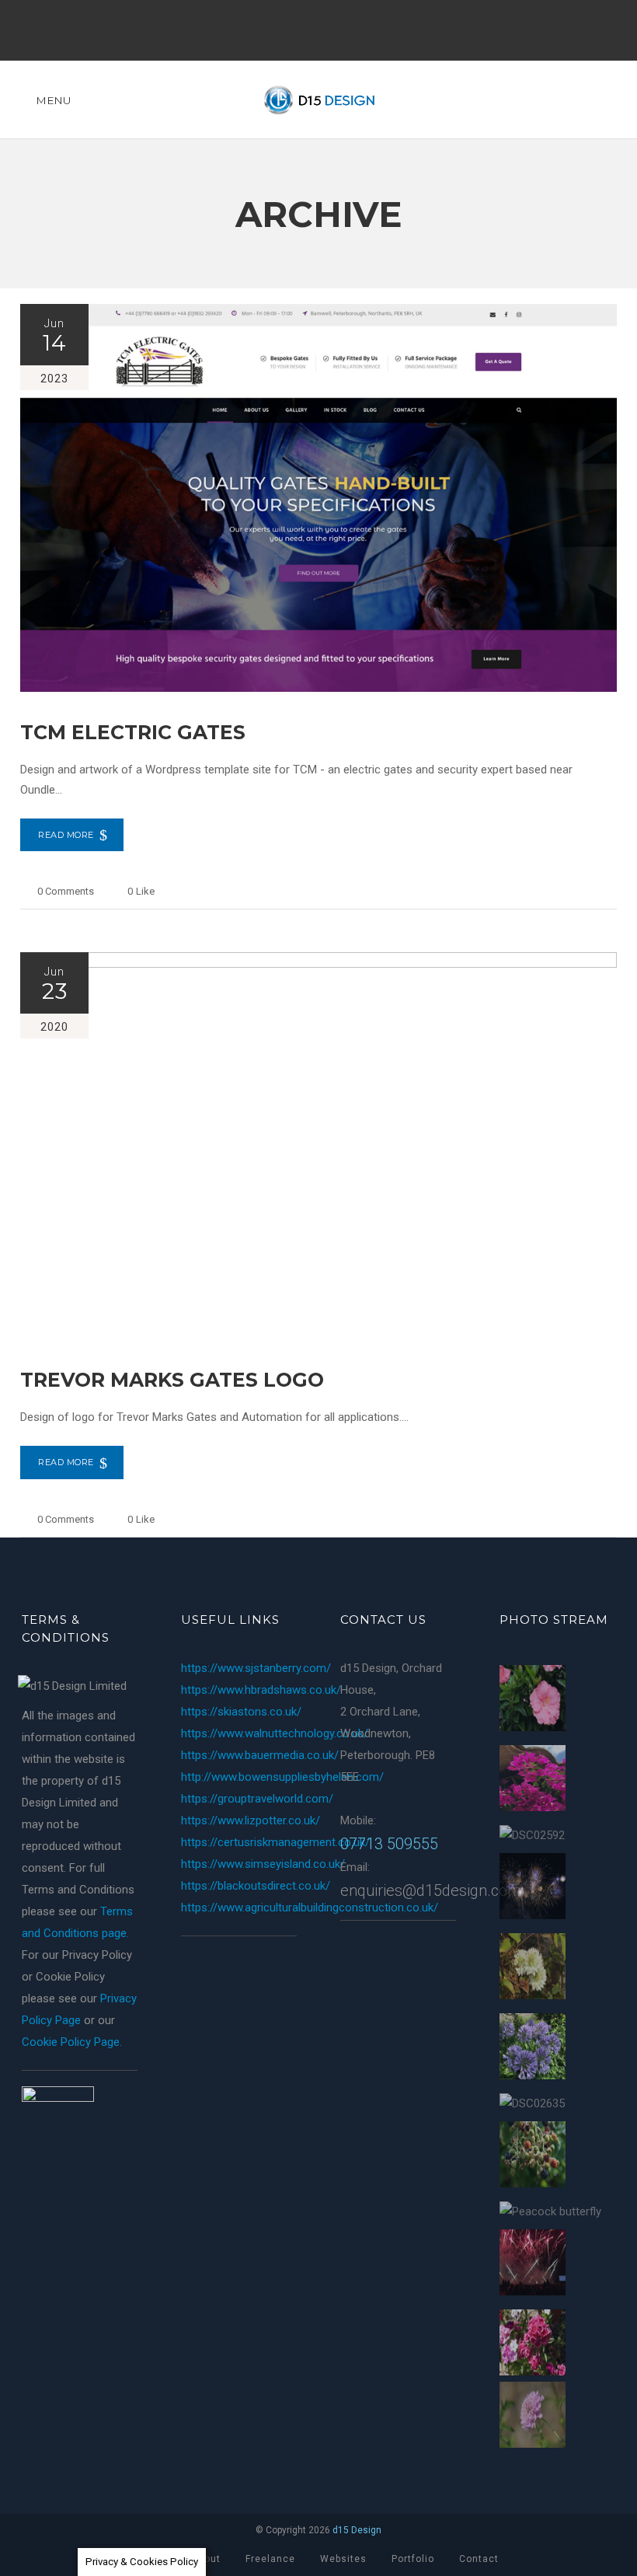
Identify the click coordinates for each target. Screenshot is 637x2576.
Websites (343, 2559)
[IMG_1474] (533, 2049)
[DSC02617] (533, 2418)
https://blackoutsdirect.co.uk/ (256, 1886)
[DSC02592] (532, 1835)
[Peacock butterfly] (550, 2211)
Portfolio (413, 2559)
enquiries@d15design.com (431, 1890)
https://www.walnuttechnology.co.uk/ (275, 1733)
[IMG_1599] (533, 1889)
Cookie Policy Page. (72, 2042)
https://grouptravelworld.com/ (257, 1799)
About (206, 2559)
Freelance (270, 2559)
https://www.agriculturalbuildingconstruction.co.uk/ (310, 1908)
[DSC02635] (532, 2103)
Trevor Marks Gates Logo (172, 1380)
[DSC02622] (533, 2157)
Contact (479, 2559)
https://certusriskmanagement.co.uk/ (275, 1842)
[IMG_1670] (533, 2265)
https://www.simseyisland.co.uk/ (263, 1864)
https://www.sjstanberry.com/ (256, 1668)
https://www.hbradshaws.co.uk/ (261, 1690)
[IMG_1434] (533, 1781)
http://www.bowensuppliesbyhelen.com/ (282, 1777)
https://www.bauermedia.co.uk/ (260, 1755)
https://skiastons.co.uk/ (241, 1712)
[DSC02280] (533, 1701)
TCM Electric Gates (133, 732)
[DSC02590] (533, 2346)
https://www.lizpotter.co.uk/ (251, 1820)
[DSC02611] (533, 1969)
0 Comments (66, 891)
